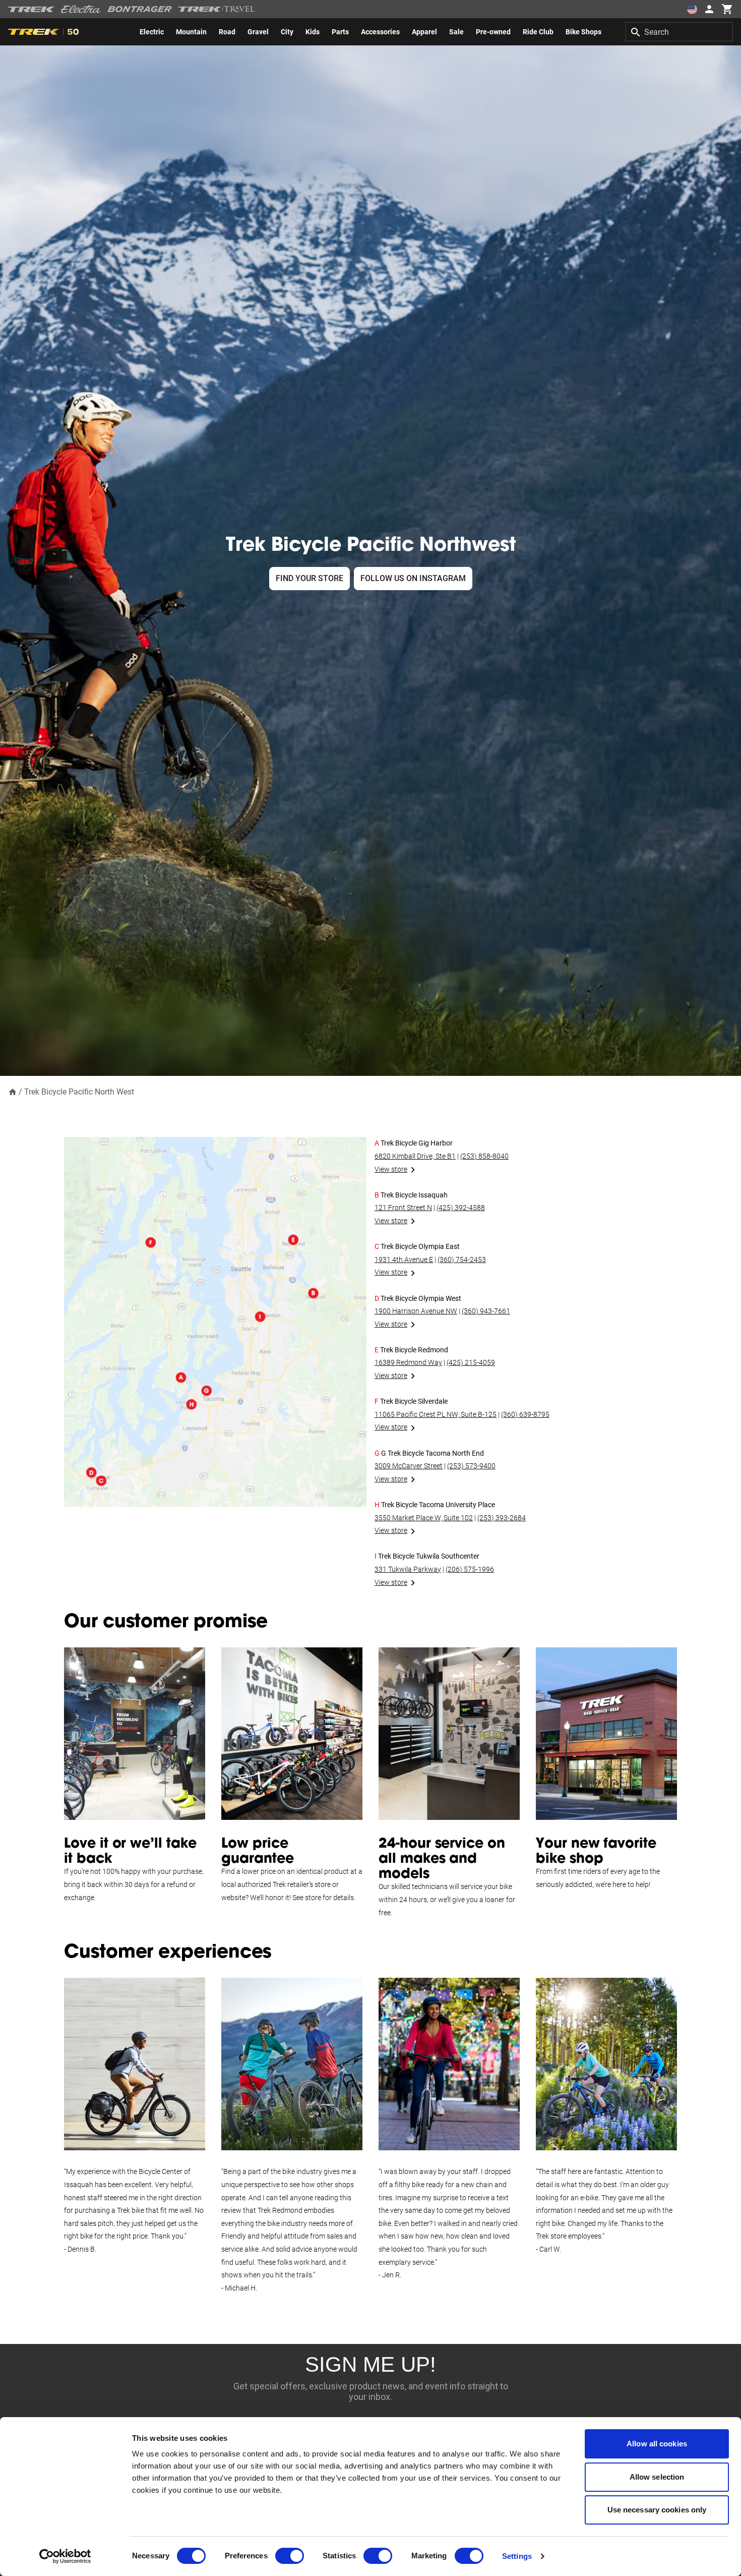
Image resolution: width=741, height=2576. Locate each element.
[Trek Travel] (217, 9)
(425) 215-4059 (471, 1362)
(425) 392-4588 (461, 1208)
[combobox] (679, 32)
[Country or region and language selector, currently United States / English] (692, 9)
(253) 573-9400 (471, 1466)
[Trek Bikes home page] (32, 9)
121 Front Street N (403, 1208)
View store (391, 1169)
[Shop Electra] (81, 9)
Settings (517, 2556)
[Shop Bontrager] (140, 9)
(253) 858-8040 (484, 1156)
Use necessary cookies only (657, 2510)
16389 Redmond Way (408, 1362)
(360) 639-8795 (525, 1414)
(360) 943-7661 (486, 1311)
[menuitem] (152, 32)
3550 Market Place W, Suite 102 (424, 1518)
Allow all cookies (657, 2444)
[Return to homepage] (13, 1091)
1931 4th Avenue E (404, 1260)
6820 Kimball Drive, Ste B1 (415, 1156)
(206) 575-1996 (470, 1569)
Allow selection (657, 2477)
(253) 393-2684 (502, 1518)
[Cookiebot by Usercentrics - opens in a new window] (65, 2556)
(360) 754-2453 (462, 1260)
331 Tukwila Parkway (408, 1569)
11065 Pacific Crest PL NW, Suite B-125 (436, 1414)
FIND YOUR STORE (310, 578)
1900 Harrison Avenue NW (416, 1311)
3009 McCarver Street (409, 1466)
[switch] (290, 2556)
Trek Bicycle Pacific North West (79, 1092)
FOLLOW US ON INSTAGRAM (413, 578)
